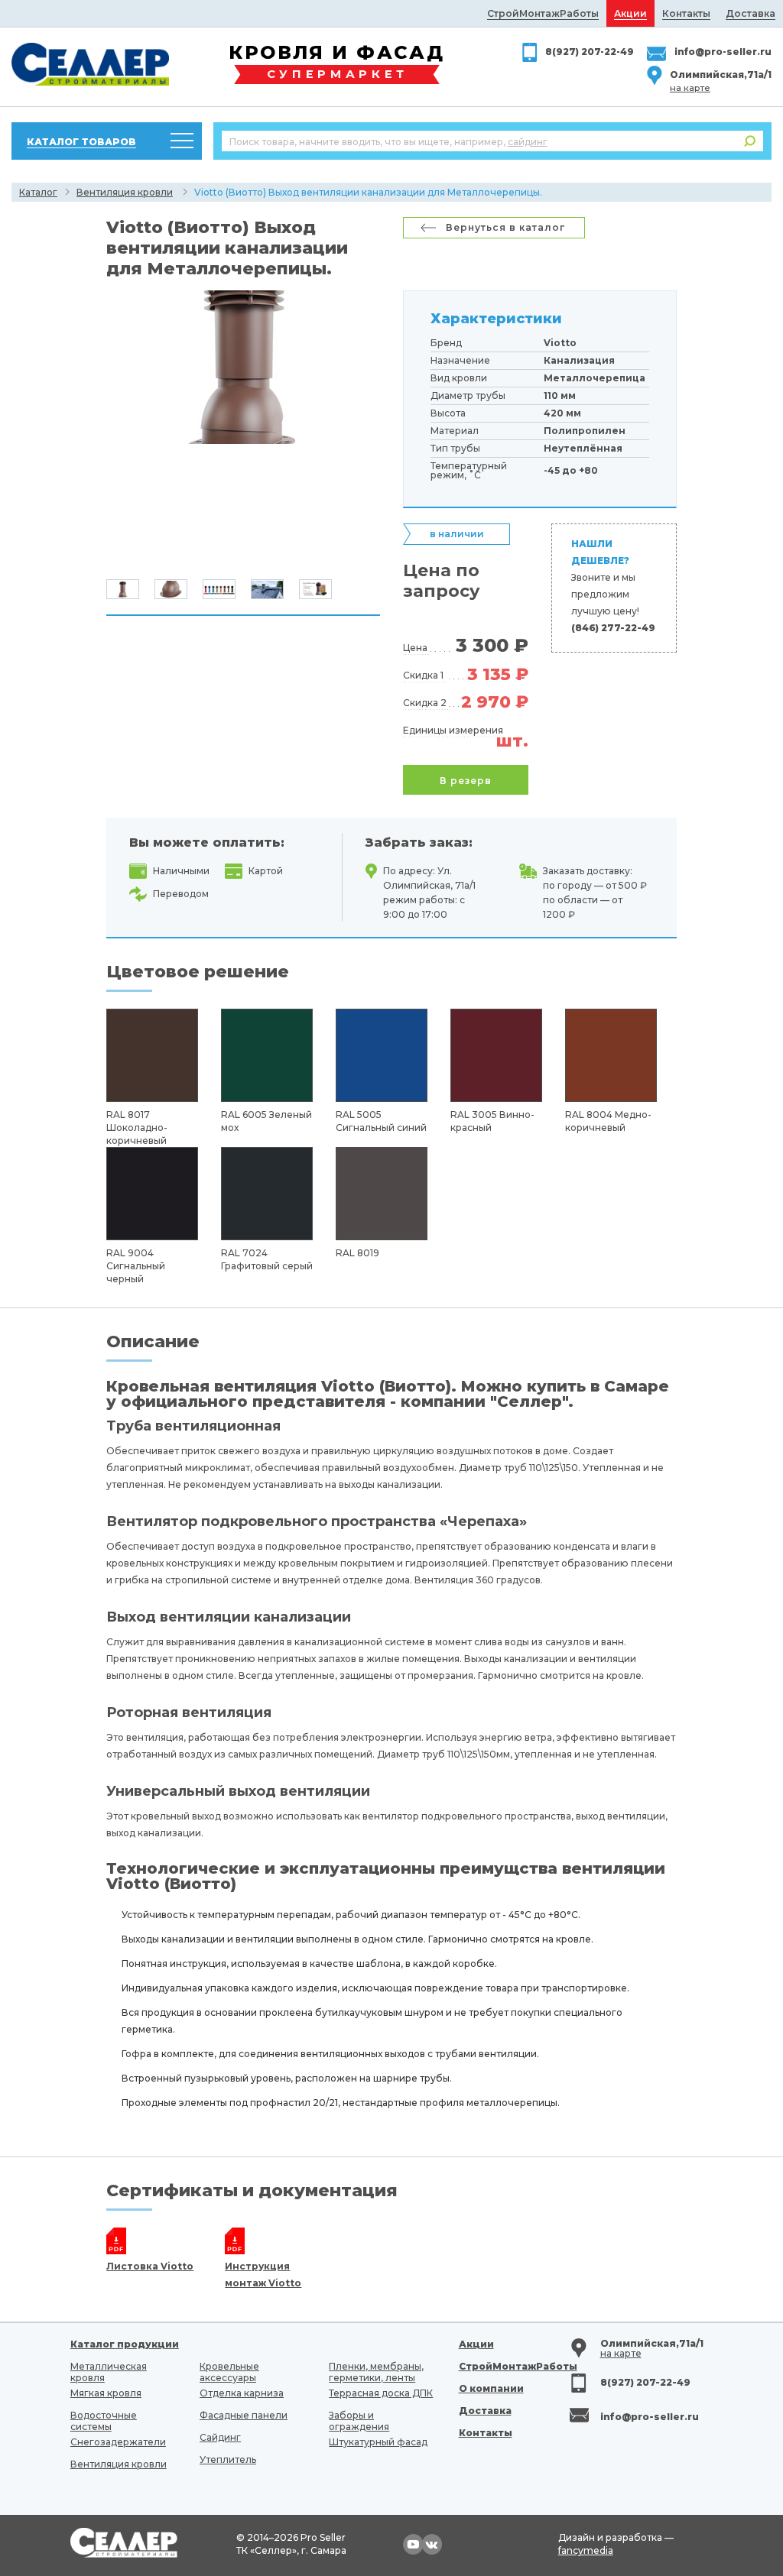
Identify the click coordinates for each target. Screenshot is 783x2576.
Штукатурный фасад (378, 2442)
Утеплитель (228, 2459)
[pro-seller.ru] (90, 64)
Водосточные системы (104, 2421)
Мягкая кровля (106, 2393)
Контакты (486, 2433)
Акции (476, 2344)
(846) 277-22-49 (613, 628)
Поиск (750, 141)
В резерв (466, 781)
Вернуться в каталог (505, 227)
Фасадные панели (244, 2415)
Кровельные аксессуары (229, 2372)
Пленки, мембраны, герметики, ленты (376, 2372)
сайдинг (528, 142)
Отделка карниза (242, 2393)
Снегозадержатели (118, 2442)
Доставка (485, 2411)
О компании (491, 2388)
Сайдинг (220, 2437)
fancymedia (586, 2550)
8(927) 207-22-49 (590, 52)
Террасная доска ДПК (381, 2393)
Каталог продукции (125, 2344)
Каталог (38, 192)
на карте (690, 88)
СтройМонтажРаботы (518, 2366)
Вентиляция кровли (125, 192)
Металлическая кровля (109, 2372)
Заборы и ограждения (359, 2421)
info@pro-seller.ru (723, 52)
